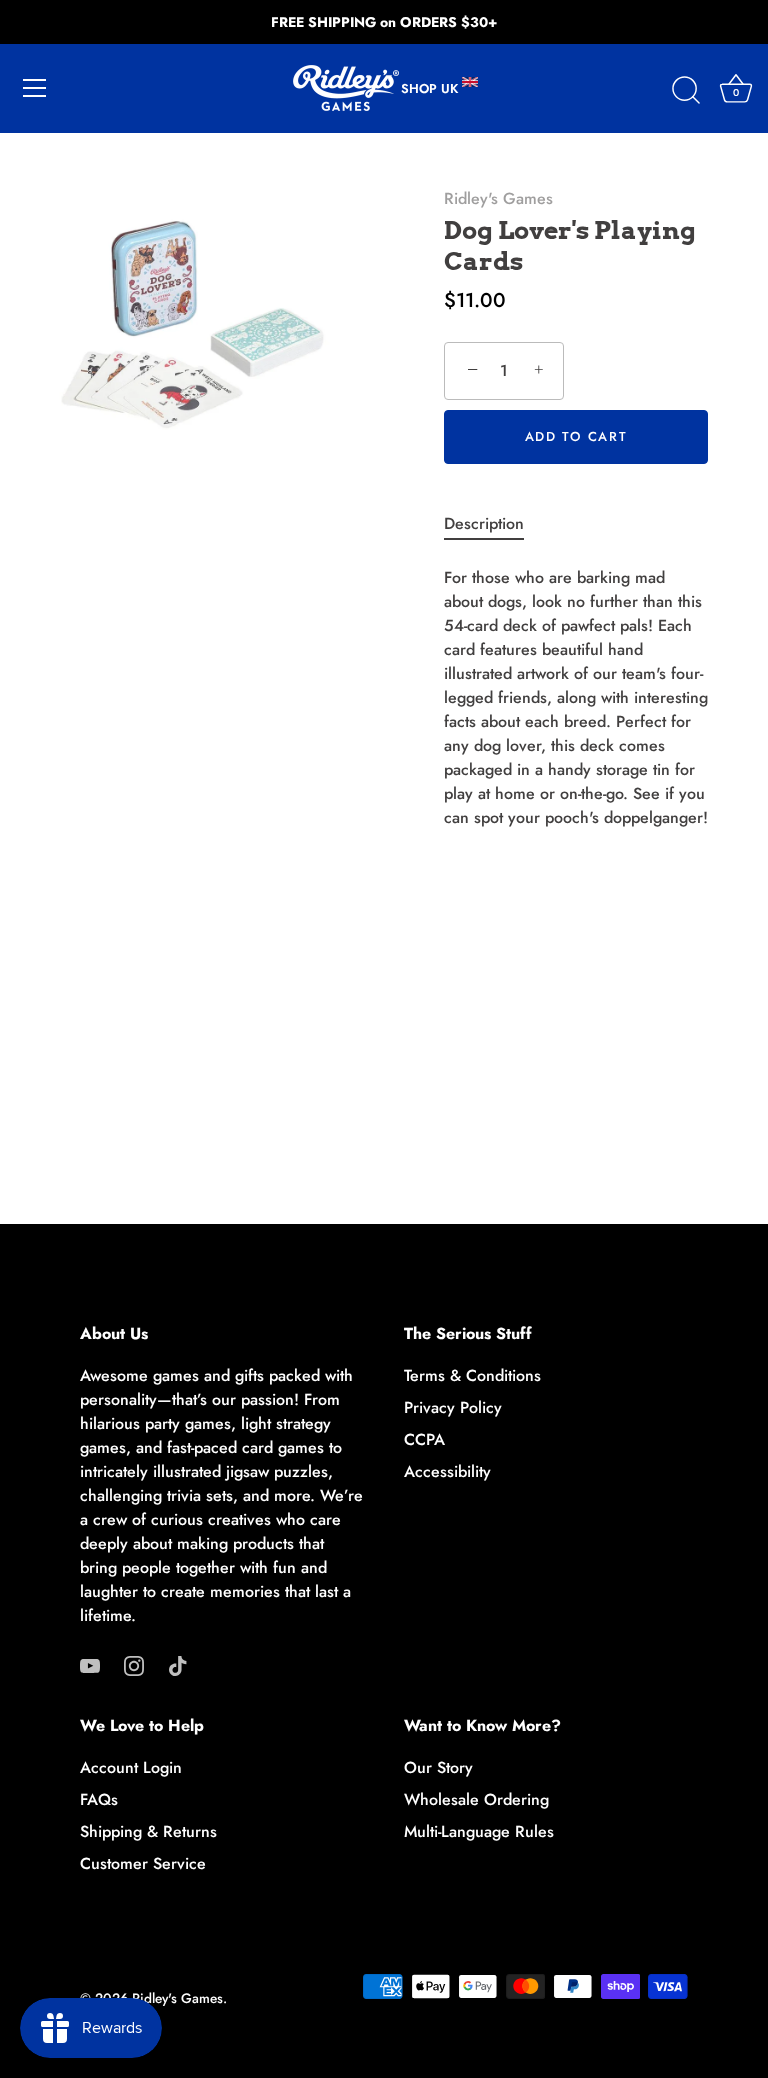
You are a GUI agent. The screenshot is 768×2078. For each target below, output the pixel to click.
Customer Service (143, 1863)
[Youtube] (90, 1663)
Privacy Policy (453, 1407)
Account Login (131, 1767)
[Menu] (35, 88)
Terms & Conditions (472, 1375)
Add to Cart (576, 436)
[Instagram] (134, 1663)
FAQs (99, 1799)
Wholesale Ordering (476, 1799)
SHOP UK (431, 88)
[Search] (686, 91)
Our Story (438, 1767)
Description (484, 523)
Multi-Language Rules (479, 1831)
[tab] (494, 524)
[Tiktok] (178, 1663)
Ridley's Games (498, 198)
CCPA (424, 1439)
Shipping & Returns (148, 1831)
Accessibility (447, 1471)
